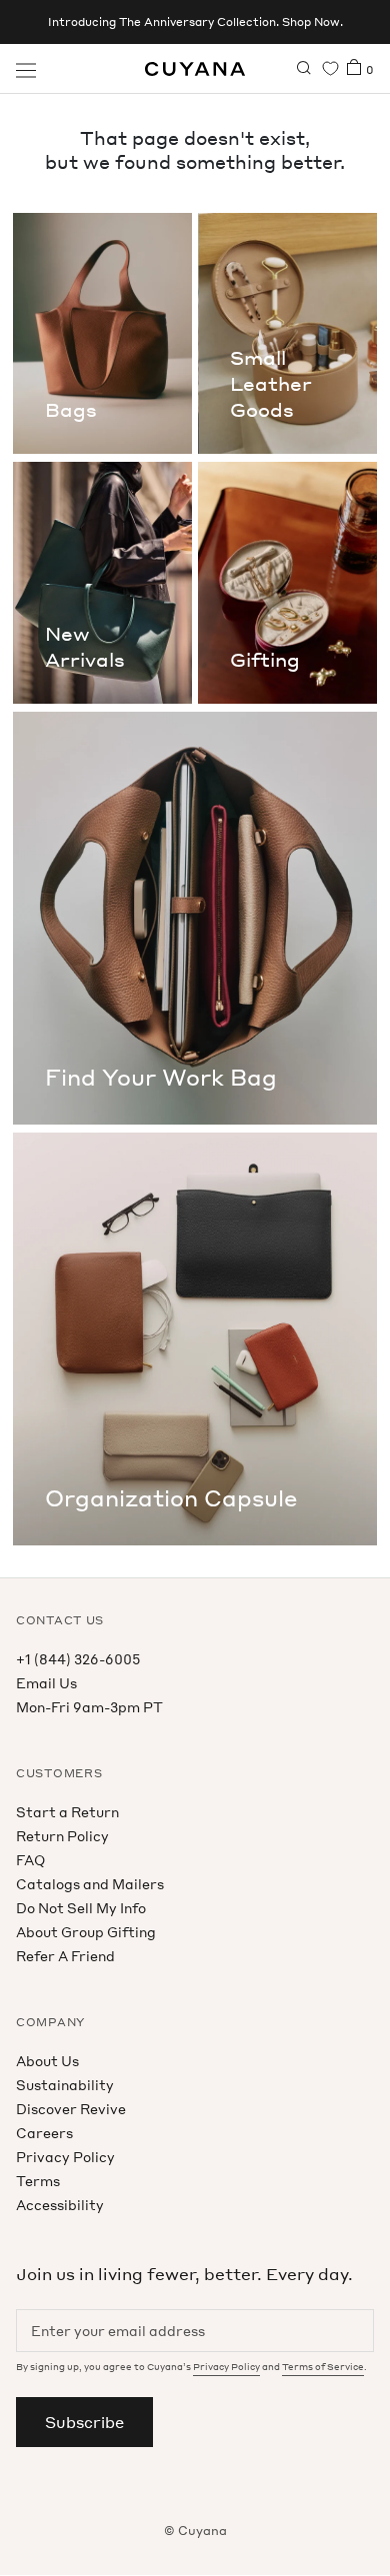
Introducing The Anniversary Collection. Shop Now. (195, 22)
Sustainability (65, 2085)
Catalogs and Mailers (90, 1884)
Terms (38, 2181)
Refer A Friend (65, 1956)
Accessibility (60, 2205)
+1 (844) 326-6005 (78, 1659)
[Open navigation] (26, 69)
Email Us (46, 1683)
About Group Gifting (86, 1932)
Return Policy (62, 1836)
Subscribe (84, 2422)
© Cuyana (195, 2531)
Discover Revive (71, 2109)
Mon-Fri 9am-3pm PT (89, 1707)
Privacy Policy (65, 2157)
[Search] (304, 69)
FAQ (30, 1860)
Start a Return (67, 1812)
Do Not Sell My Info (81, 1908)
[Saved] (330, 68)
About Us (47, 2061)
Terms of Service (323, 2367)
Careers (44, 2133)
